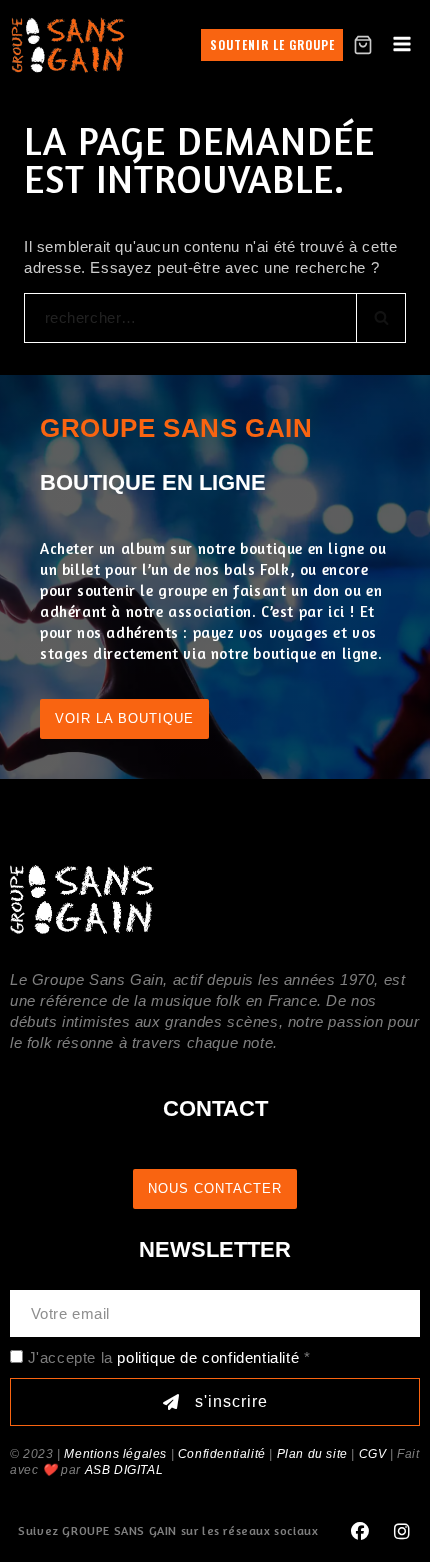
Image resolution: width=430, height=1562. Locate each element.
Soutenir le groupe (272, 44)
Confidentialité (222, 1454)
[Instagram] (402, 1532)
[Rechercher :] (215, 317)
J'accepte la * (169, 1357)
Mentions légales (115, 1454)
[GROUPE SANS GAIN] (68, 44)
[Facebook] (360, 1532)
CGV (373, 1454)
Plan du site (312, 1454)
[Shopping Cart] (363, 45)
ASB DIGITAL (124, 1470)
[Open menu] (401, 45)
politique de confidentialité (208, 1357)
